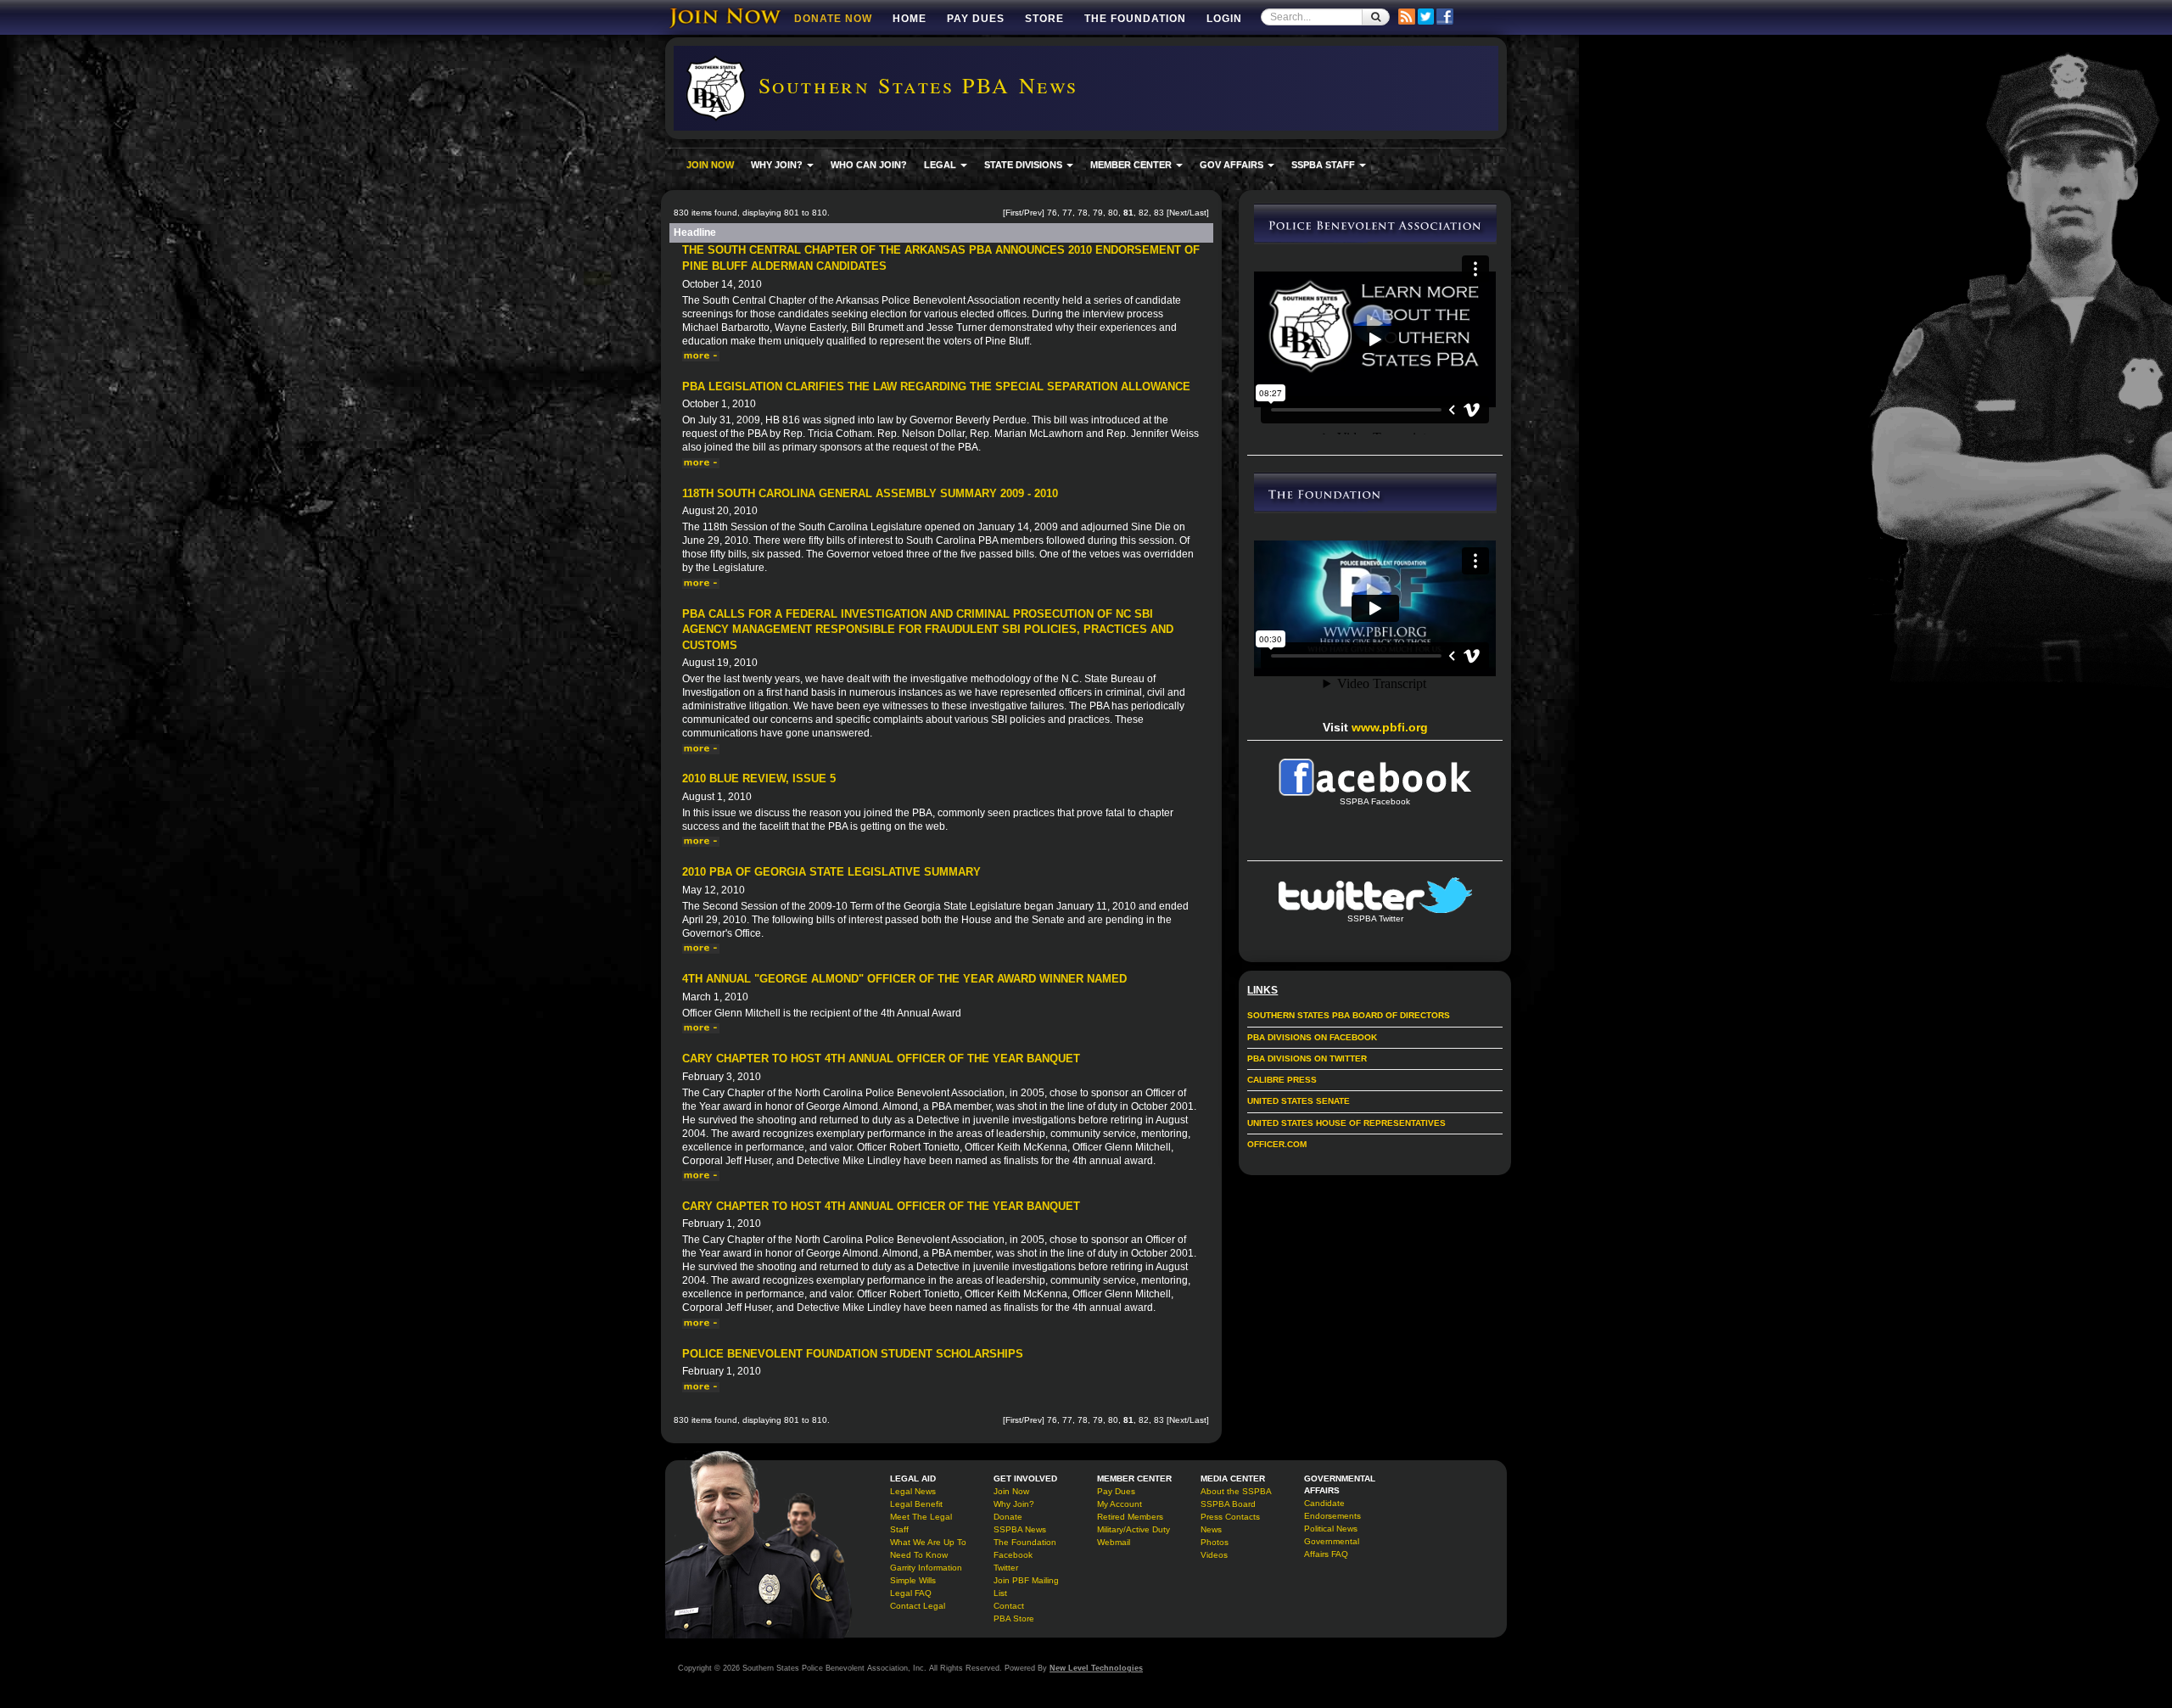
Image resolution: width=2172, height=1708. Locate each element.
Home (910, 19)
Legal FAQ (911, 1593)
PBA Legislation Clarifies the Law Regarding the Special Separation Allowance (936, 386)
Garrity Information (926, 1568)
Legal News (913, 1491)
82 (1144, 213)
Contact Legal (918, 1606)
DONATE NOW (833, 19)
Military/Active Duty (1134, 1529)
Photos (1215, 1542)
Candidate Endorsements (1332, 1509)
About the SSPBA (1236, 1491)
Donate (1008, 1517)
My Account (1120, 1504)
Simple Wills (913, 1580)
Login (1224, 19)
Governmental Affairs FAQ (1332, 1548)
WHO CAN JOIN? (869, 165)
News (1211, 1529)
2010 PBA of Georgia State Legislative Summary (831, 872)
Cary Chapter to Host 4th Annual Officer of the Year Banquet (881, 1058)
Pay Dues (976, 19)
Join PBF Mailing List (1026, 1587)
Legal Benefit (916, 1504)
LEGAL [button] (941, 165)
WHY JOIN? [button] (778, 165)
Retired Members (1130, 1517)
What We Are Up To (928, 1542)
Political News (1331, 1529)
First (1013, 213)
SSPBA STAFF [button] (1324, 165)
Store (1044, 19)
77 (1067, 213)
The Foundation (1135, 19)
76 (1052, 213)
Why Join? (1014, 1504)
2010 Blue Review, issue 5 (759, 778)
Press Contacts (1230, 1517)
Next (1178, 213)
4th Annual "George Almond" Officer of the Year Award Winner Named (904, 979)
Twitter (1006, 1568)
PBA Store (1014, 1618)
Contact (1009, 1606)
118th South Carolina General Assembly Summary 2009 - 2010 (870, 493)
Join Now (1011, 1491)
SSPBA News (1020, 1529)
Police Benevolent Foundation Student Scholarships (853, 1354)
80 (1113, 213)
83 (1159, 213)
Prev (1033, 213)
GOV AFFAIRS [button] (1233, 165)
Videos (1214, 1555)
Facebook (1013, 1555)
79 (1098, 213)
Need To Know (919, 1555)
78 (1083, 213)
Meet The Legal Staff (921, 1523)
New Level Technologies (1096, 1668)
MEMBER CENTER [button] (1132, 165)
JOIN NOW (710, 165)
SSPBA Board (1228, 1504)
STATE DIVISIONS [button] (1024, 165)
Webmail (1114, 1542)
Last (1198, 213)
